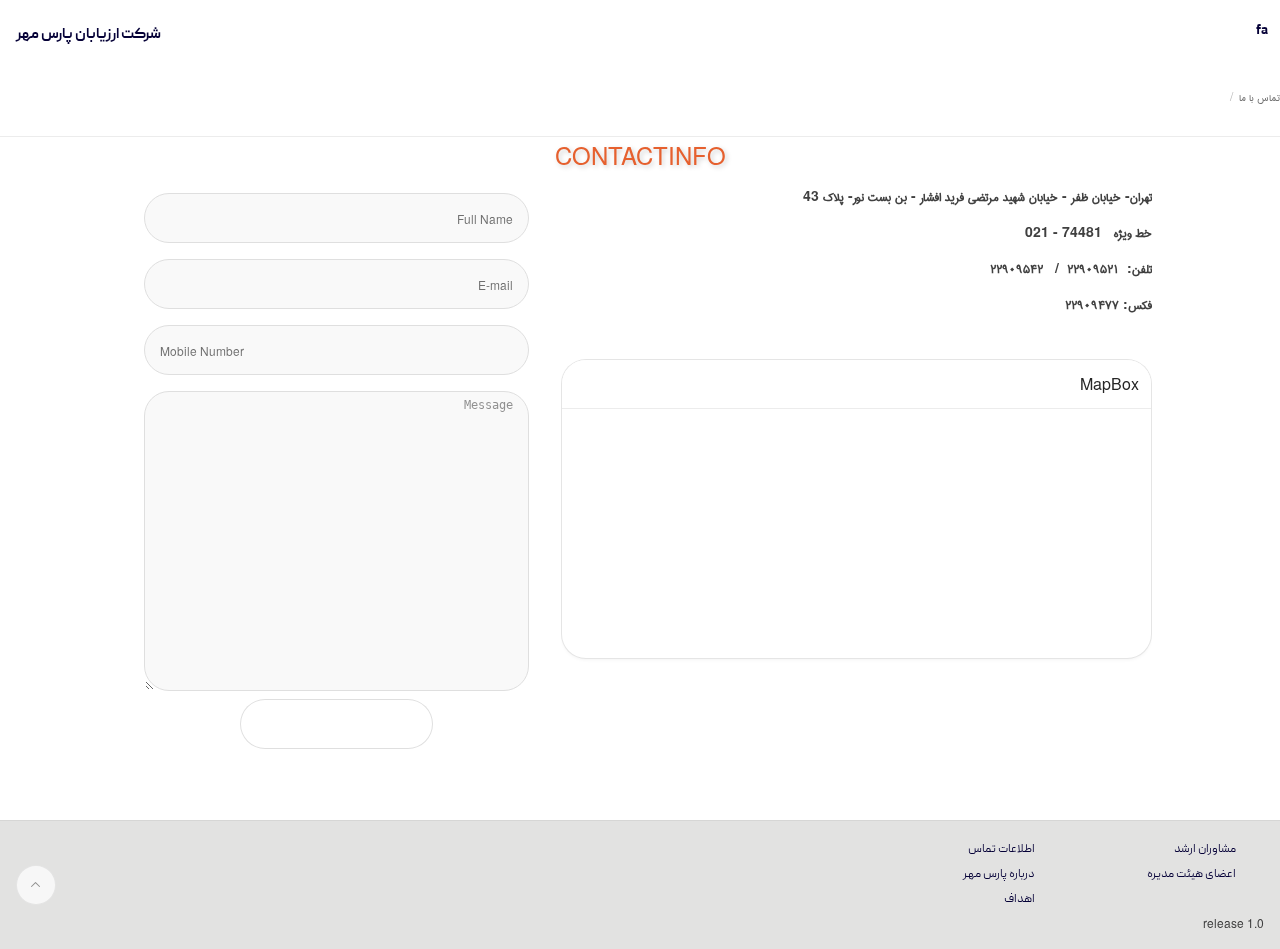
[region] (856, 509)
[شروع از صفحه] (36, 885)
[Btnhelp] (1260, 128)
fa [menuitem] (1262, 31)
